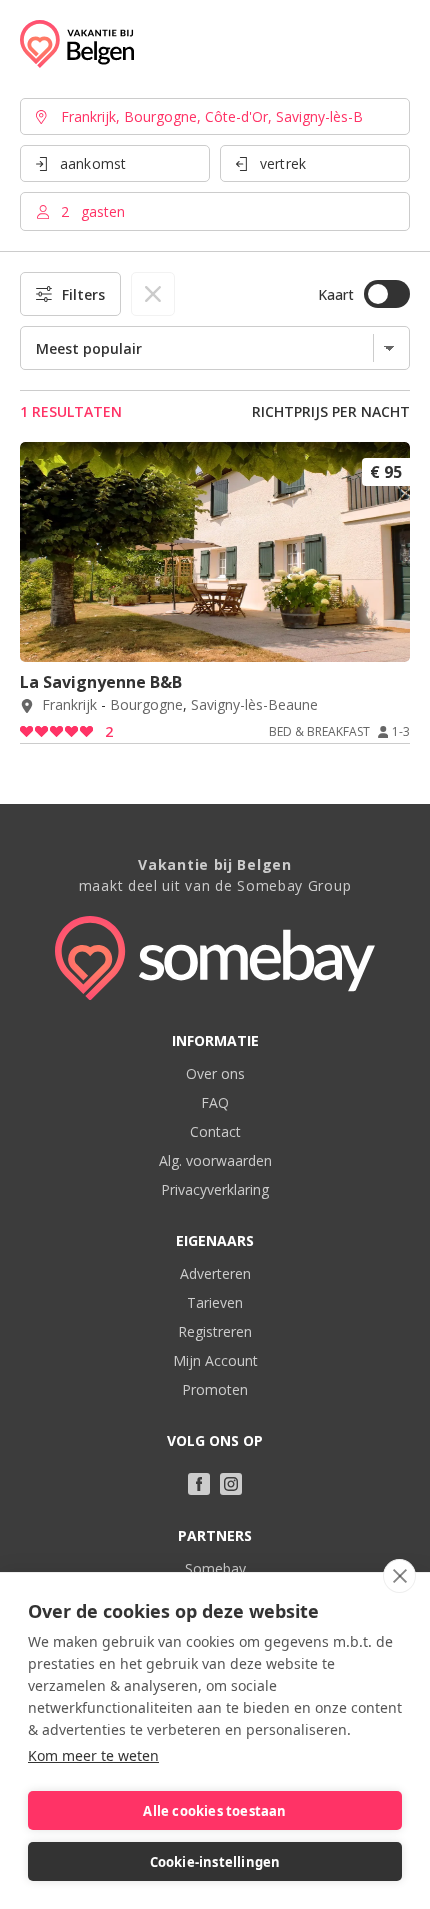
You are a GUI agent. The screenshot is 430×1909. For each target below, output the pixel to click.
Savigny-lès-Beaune (254, 705)
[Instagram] (231, 1484)
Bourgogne (146, 705)
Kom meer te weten (93, 1755)
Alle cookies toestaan (214, 1811)
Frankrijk (69, 705)
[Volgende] (388, 635)
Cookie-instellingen (215, 1862)
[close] (399, 1576)
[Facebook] (199, 1484)
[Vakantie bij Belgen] (77, 44)
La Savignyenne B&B (101, 682)
